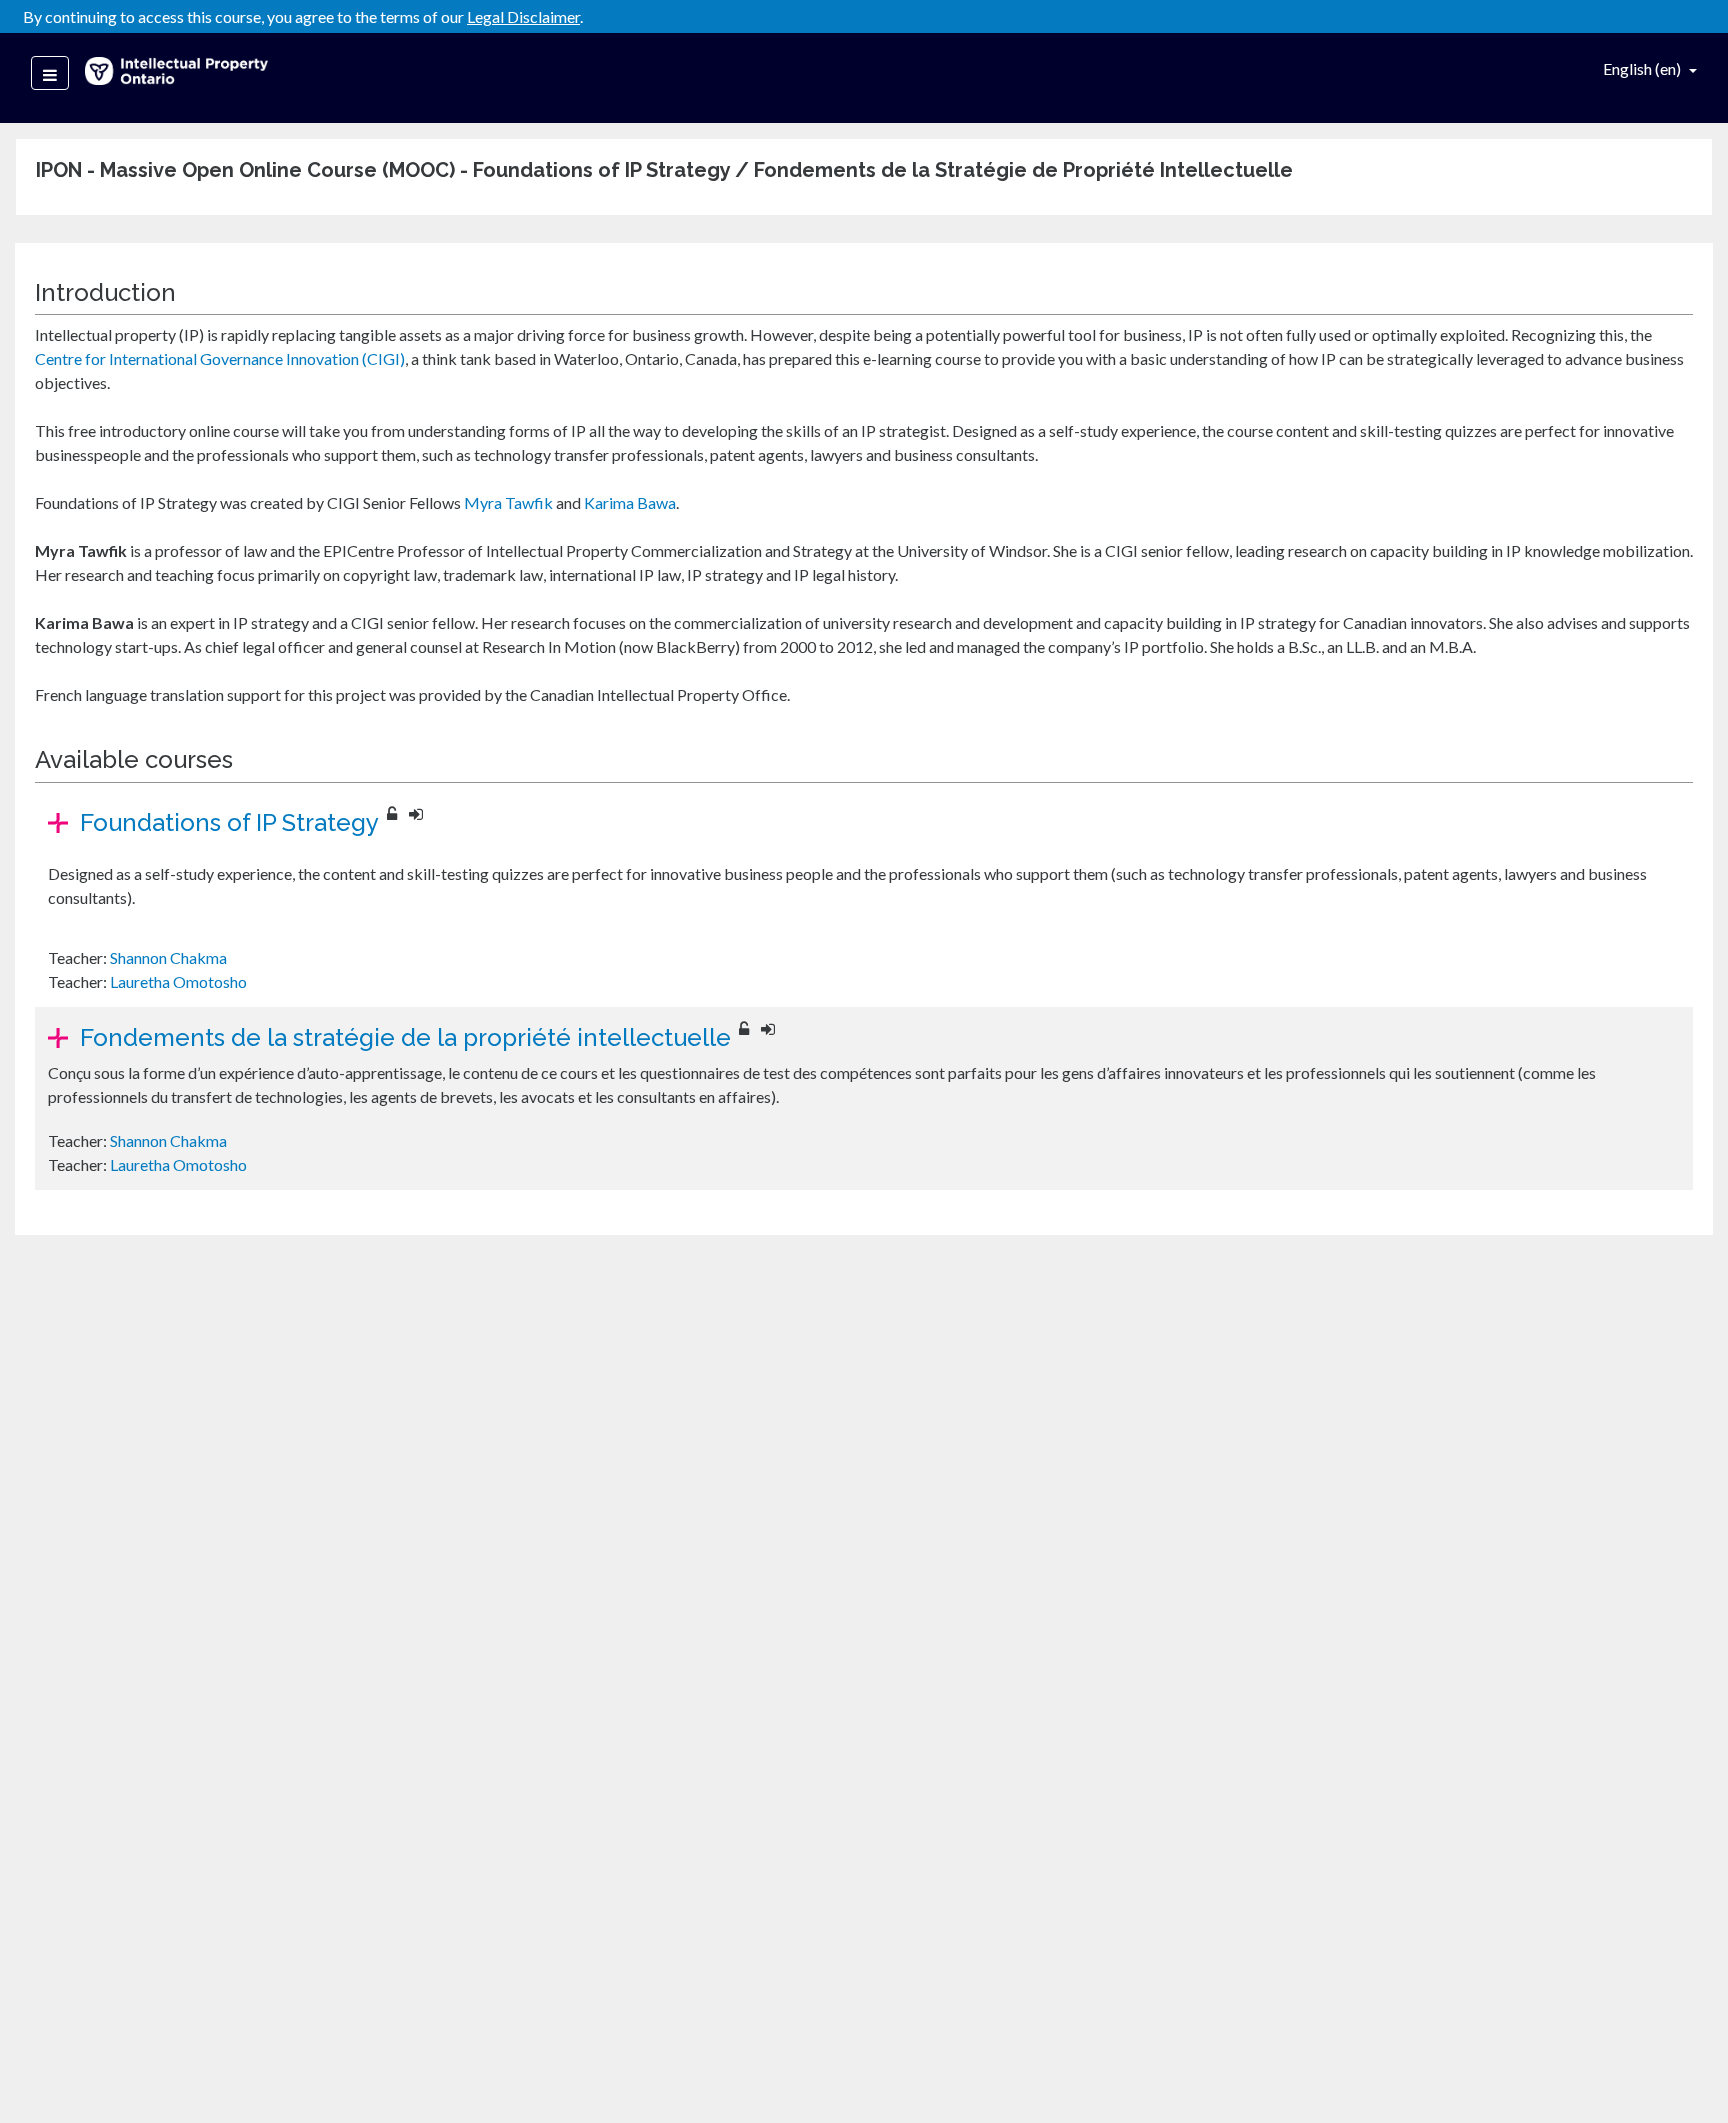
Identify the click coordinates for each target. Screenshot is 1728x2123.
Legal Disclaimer (523, 16)
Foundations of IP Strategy (229, 822)
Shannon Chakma (168, 957)
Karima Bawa (630, 502)
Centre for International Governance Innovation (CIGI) (220, 358)
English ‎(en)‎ (1643, 68)
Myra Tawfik (508, 502)
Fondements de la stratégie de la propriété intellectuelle (405, 1037)
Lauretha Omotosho (178, 981)
